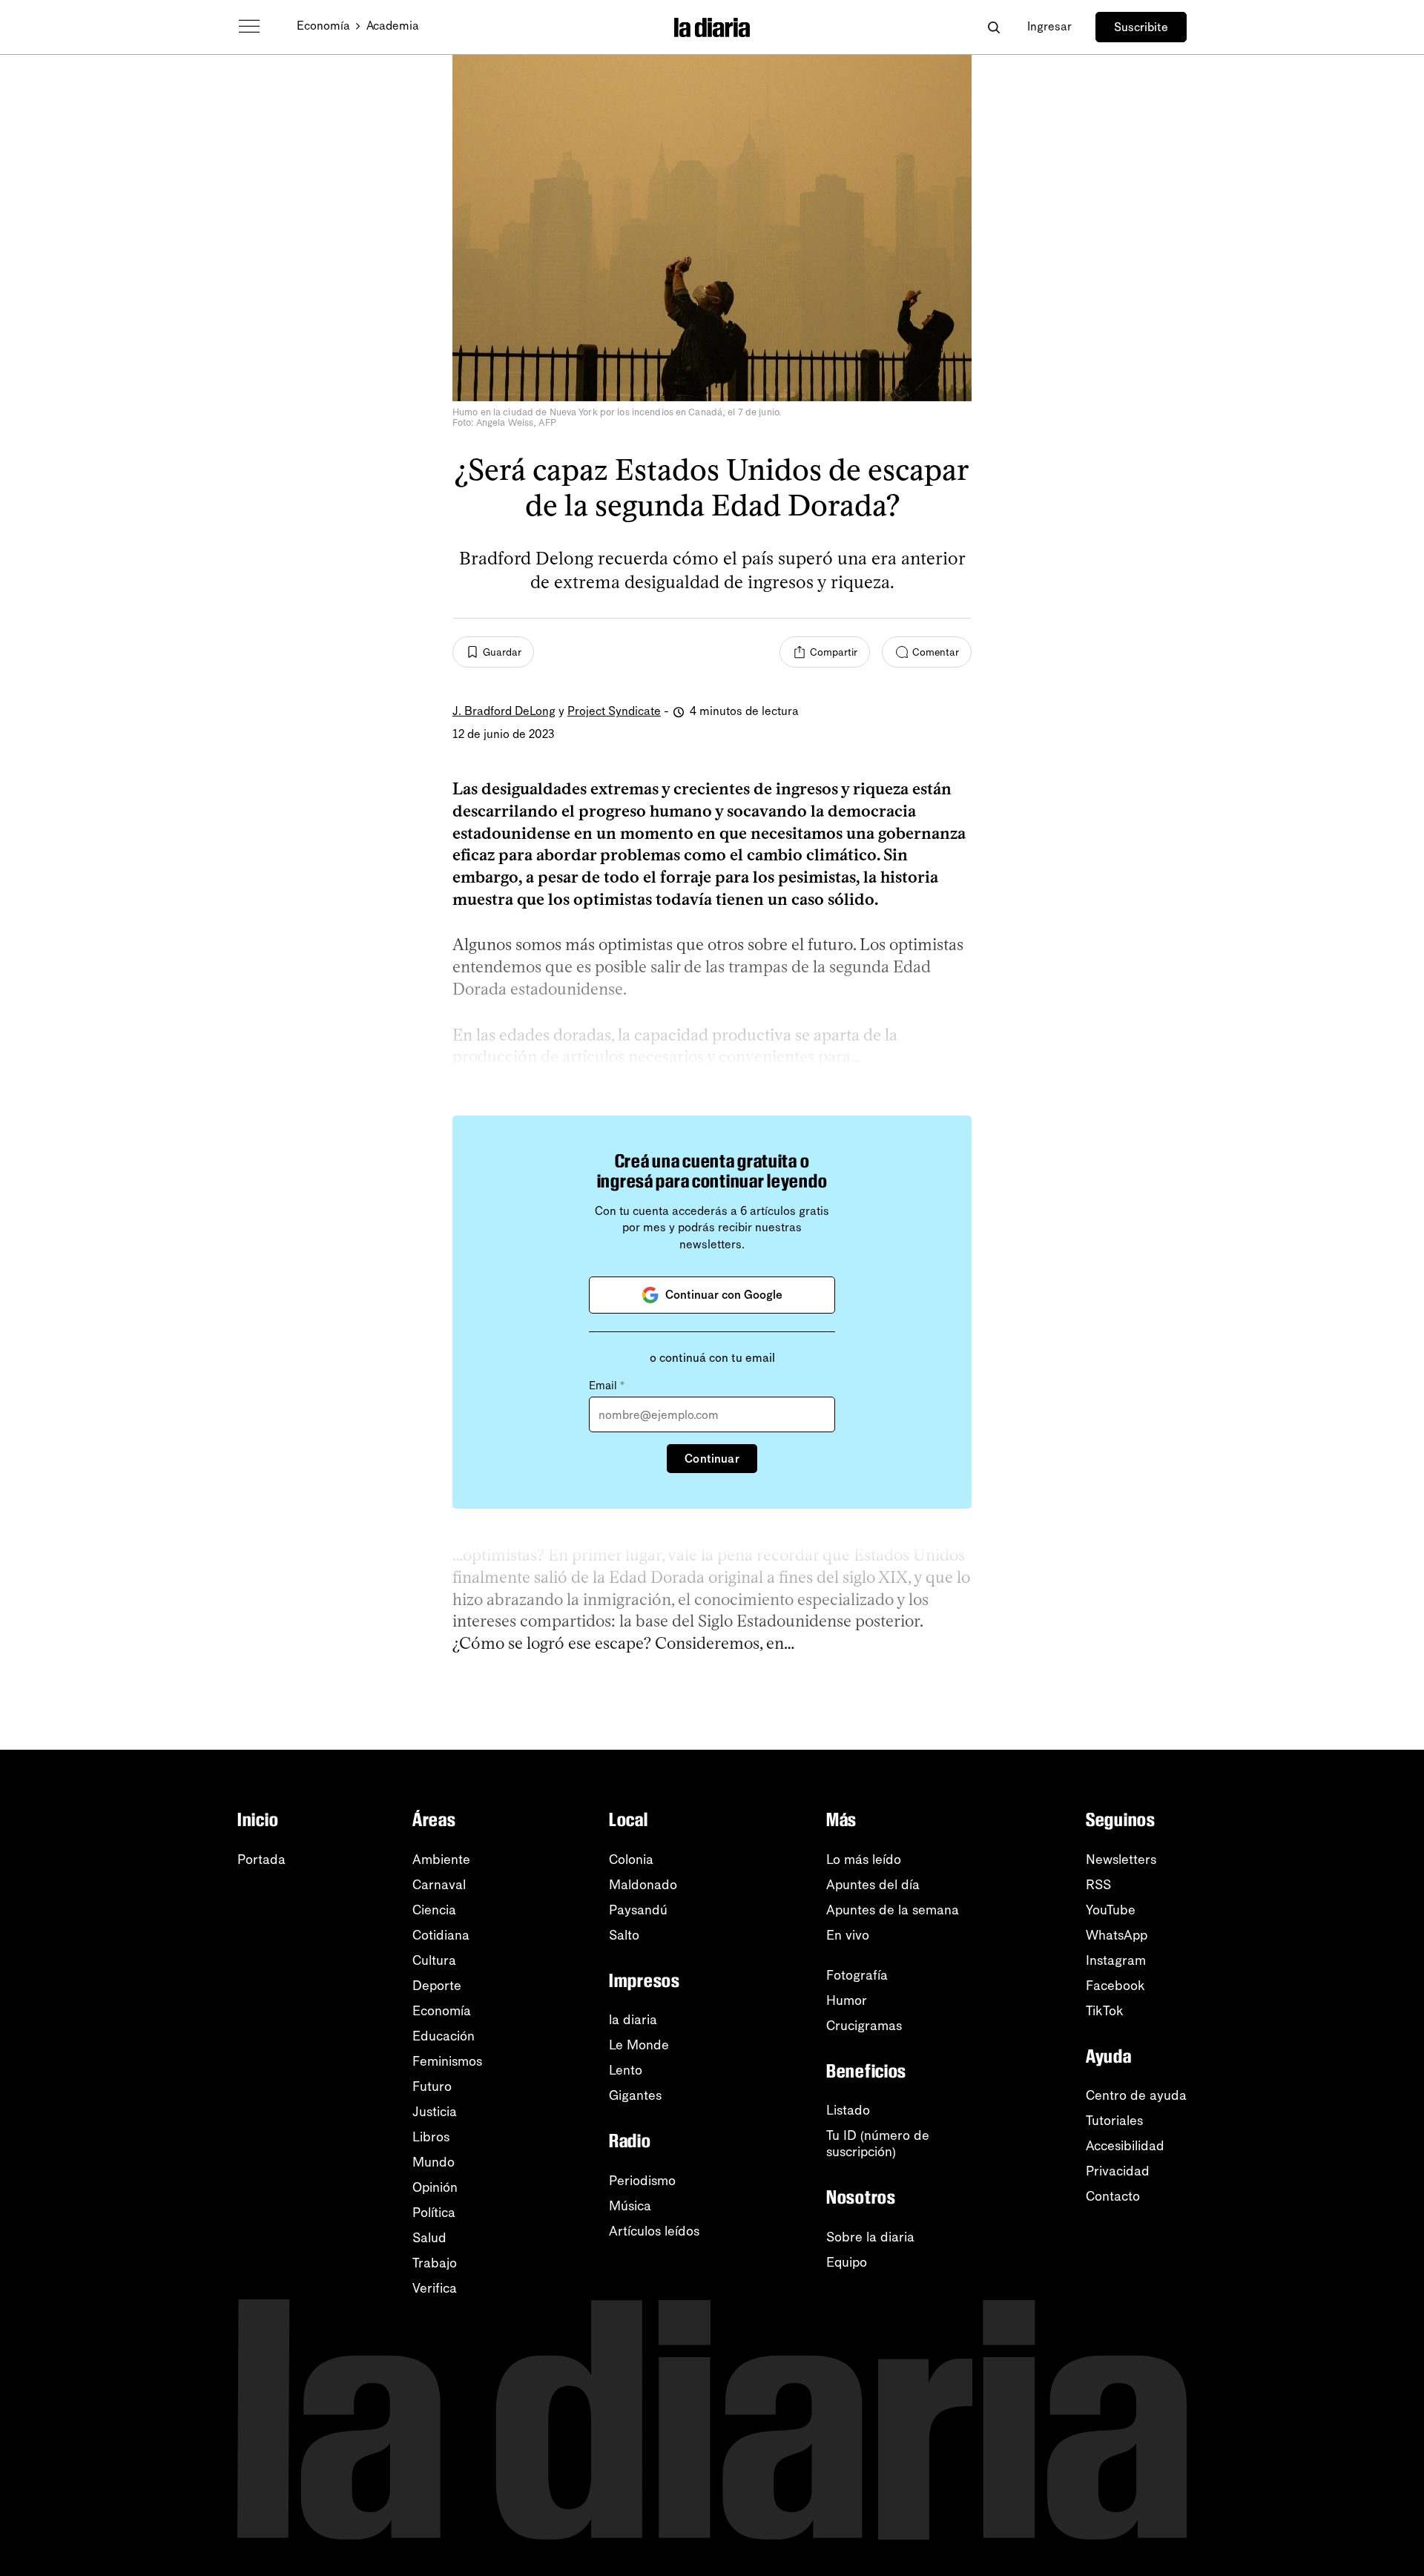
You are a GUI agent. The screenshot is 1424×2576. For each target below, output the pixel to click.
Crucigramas (864, 2026)
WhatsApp (1117, 1935)
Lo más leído (864, 1859)
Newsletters (1121, 1859)
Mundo (434, 2162)
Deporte (437, 1986)
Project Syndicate (614, 711)
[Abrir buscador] (993, 27)
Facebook (1115, 1986)
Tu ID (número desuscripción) (878, 2144)
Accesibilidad (1125, 2146)
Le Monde (639, 2045)
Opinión (435, 2187)
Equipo (847, 2262)
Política (434, 2213)
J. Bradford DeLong (504, 711)
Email (607, 1386)
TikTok (1105, 2011)
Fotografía (857, 1975)
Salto (624, 1935)
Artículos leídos (654, 2231)
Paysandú (638, 1910)
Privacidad (1118, 2171)
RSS (1098, 1885)
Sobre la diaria (870, 2237)
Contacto (1113, 2196)
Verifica (435, 2288)
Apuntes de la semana (893, 1910)
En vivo (848, 1935)
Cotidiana (441, 1935)
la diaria (633, 2020)
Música (630, 2206)
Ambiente (441, 1859)
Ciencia (434, 1910)
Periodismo (642, 2181)
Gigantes (635, 2095)
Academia (393, 26)
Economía (323, 26)
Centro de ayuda (1136, 2095)
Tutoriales (1114, 2121)
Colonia (631, 1859)
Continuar (712, 1459)
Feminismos (447, 2061)
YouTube (1111, 1910)
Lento (626, 2070)
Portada (261, 1859)
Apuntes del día (873, 1885)
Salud (429, 2238)
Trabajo (435, 2263)
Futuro (432, 2086)
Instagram (1116, 1960)
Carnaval (439, 1885)
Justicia (435, 2112)
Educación (444, 2036)
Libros (431, 2137)
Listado (848, 2110)
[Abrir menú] (249, 27)
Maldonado (643, 1885)
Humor (847, 2000)
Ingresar (1049, 26)
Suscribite (1141, 27)
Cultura (434, 1960)
